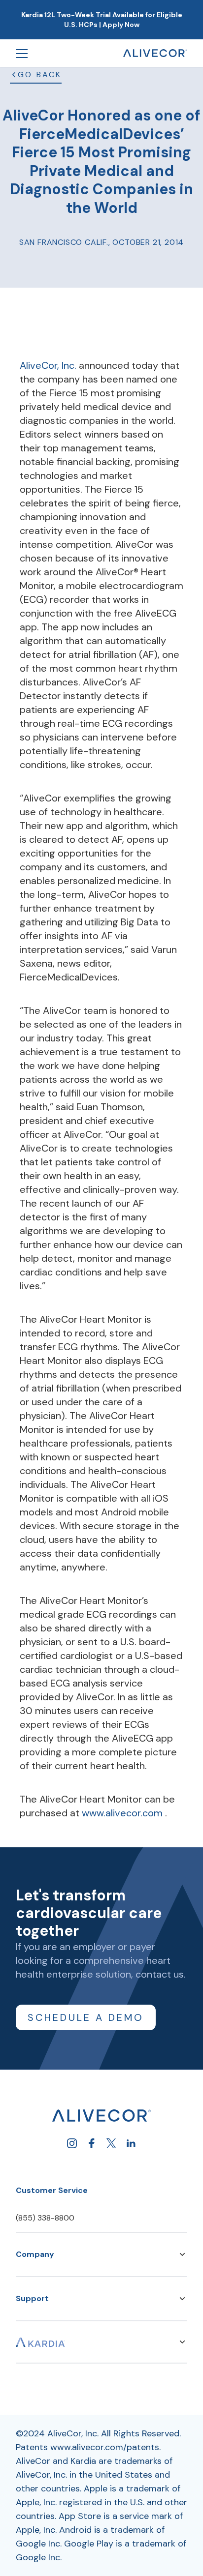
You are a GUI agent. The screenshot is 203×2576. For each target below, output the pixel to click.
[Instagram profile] (72, 2143)
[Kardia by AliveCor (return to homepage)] (101, 2116)
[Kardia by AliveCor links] (182, 2342)
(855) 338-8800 (45, 2218)
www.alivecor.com (123, 1813)
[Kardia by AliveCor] (40, 2342)
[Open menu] (22, 53)
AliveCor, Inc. (49, 365)
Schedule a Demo (86, 2017)
